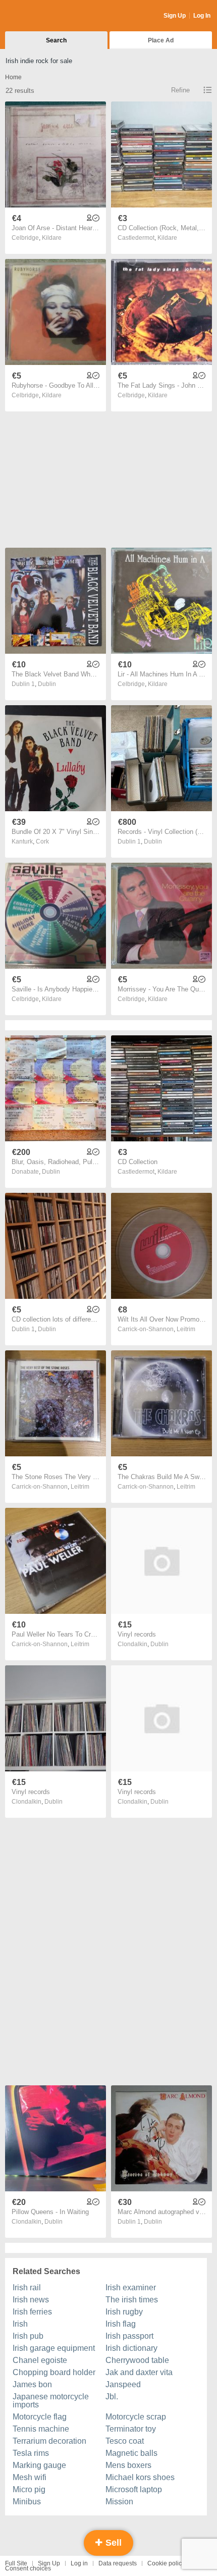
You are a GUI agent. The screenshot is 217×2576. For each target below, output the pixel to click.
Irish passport (129, 2336)
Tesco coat (125, 2441)
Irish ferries (32, 2312)
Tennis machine (41, 2429)
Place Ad (161, 40)
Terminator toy (131, 2429)
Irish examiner (131, 2288)
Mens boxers (128, 2465)
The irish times (132, 2300)
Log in (79, 2563)
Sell (112, 2543)
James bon (32, 2384)
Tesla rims (31, 2453)
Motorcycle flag (40, 2417)
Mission (119, 2502)
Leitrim (186, 1329)
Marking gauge (39, 2465)
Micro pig (29, 2489)
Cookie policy (166, 2563)
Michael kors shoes (140, 2477)
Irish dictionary (131, 2348)
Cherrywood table (137, 2360)
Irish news (31, 2300)
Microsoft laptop (134, 2489)
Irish (20, 2324)
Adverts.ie (45, 16)
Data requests (118, 2563)
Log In (202, 16)
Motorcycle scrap (136, 2417)
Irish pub (28, 2336)
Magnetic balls (131, 2453)
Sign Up (175, 16)
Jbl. (112, 2397)
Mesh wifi (30, 2477)
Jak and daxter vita (139, 2372)
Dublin (47, 684)
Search (56, 40)
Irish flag (121, 2324)
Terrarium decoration (49, 2441)
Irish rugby (124, 2312)
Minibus (27, 2502)
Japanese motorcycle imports (51, 2401)
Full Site (16, 2563)
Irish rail (27, 2288)
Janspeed (123, 2384)
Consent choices (28, 2568)
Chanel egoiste (40, 2360)
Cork (42, 842)
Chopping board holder (54, 2372)
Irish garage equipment (54, 2348)
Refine (180, 90)
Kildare (52, 238)
